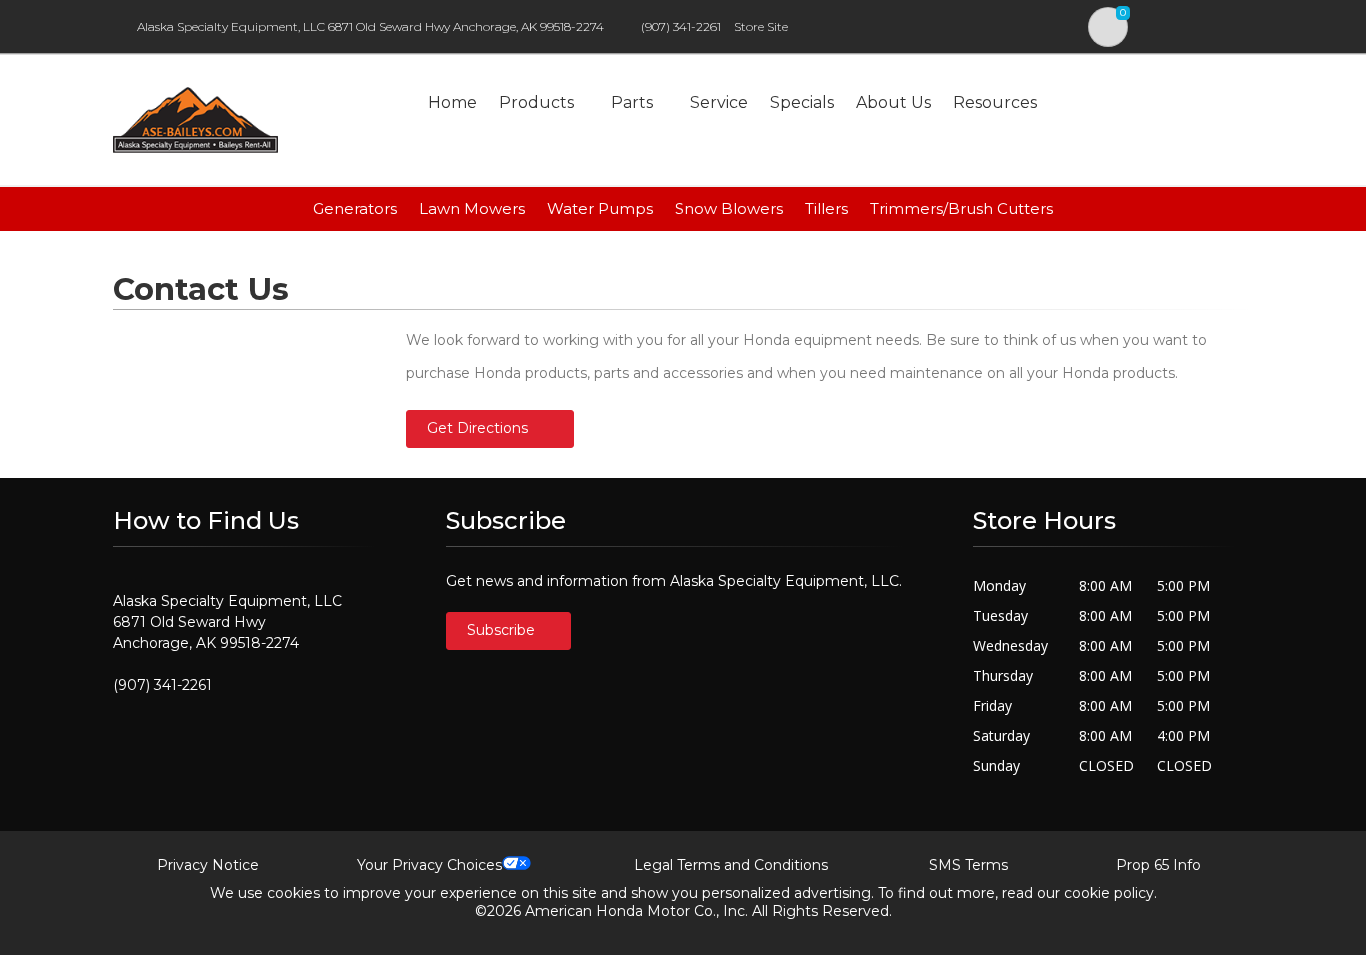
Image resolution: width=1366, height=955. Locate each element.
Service (719, 102)
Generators (355, 208)
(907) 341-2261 (681, 26)
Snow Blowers (729, 208)
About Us (893, 102)
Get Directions (477, 428)
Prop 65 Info (1158, 865)
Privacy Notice (208, 865)
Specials (802, 102)
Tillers (826, 208)
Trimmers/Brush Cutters (961, 208)
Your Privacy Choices (429, 865)
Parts (632, 102)
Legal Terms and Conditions (731, 865)
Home (452, 102)
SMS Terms (968, 865)
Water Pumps (600, 208)
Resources (995, 102)
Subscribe (503, 630)
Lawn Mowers (472, 208)
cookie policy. (1110, 893)
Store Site (761, 26)
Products (536, 102)
